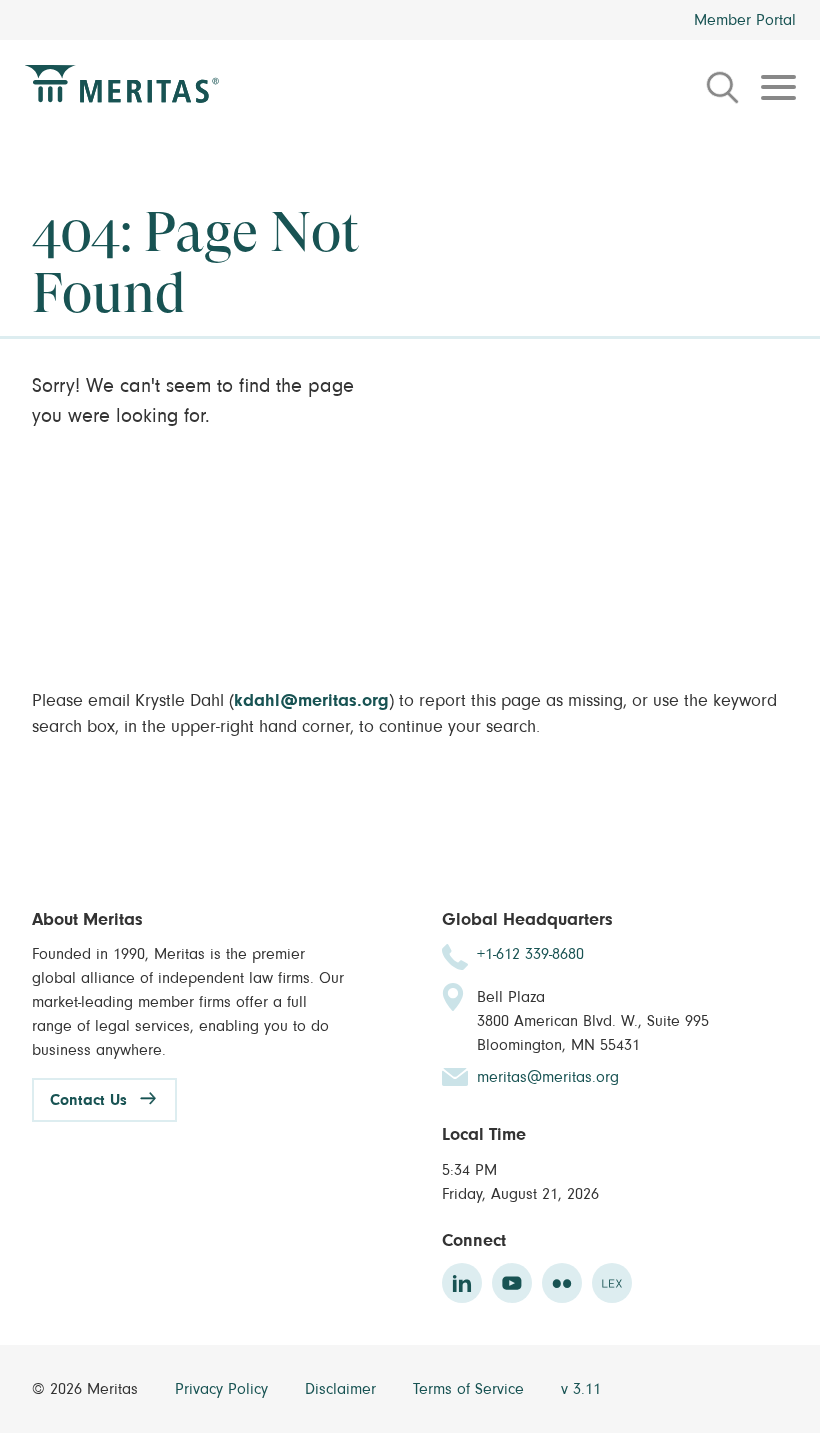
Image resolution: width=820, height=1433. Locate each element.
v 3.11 (581, 1389)
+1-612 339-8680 (530, 954)
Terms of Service (471, 1389)
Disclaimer (343, 1389)
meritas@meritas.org (548, 1077)
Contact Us (88, 1100)
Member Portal (745, 20)
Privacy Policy (224, 1389)
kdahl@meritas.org (311, 701)
